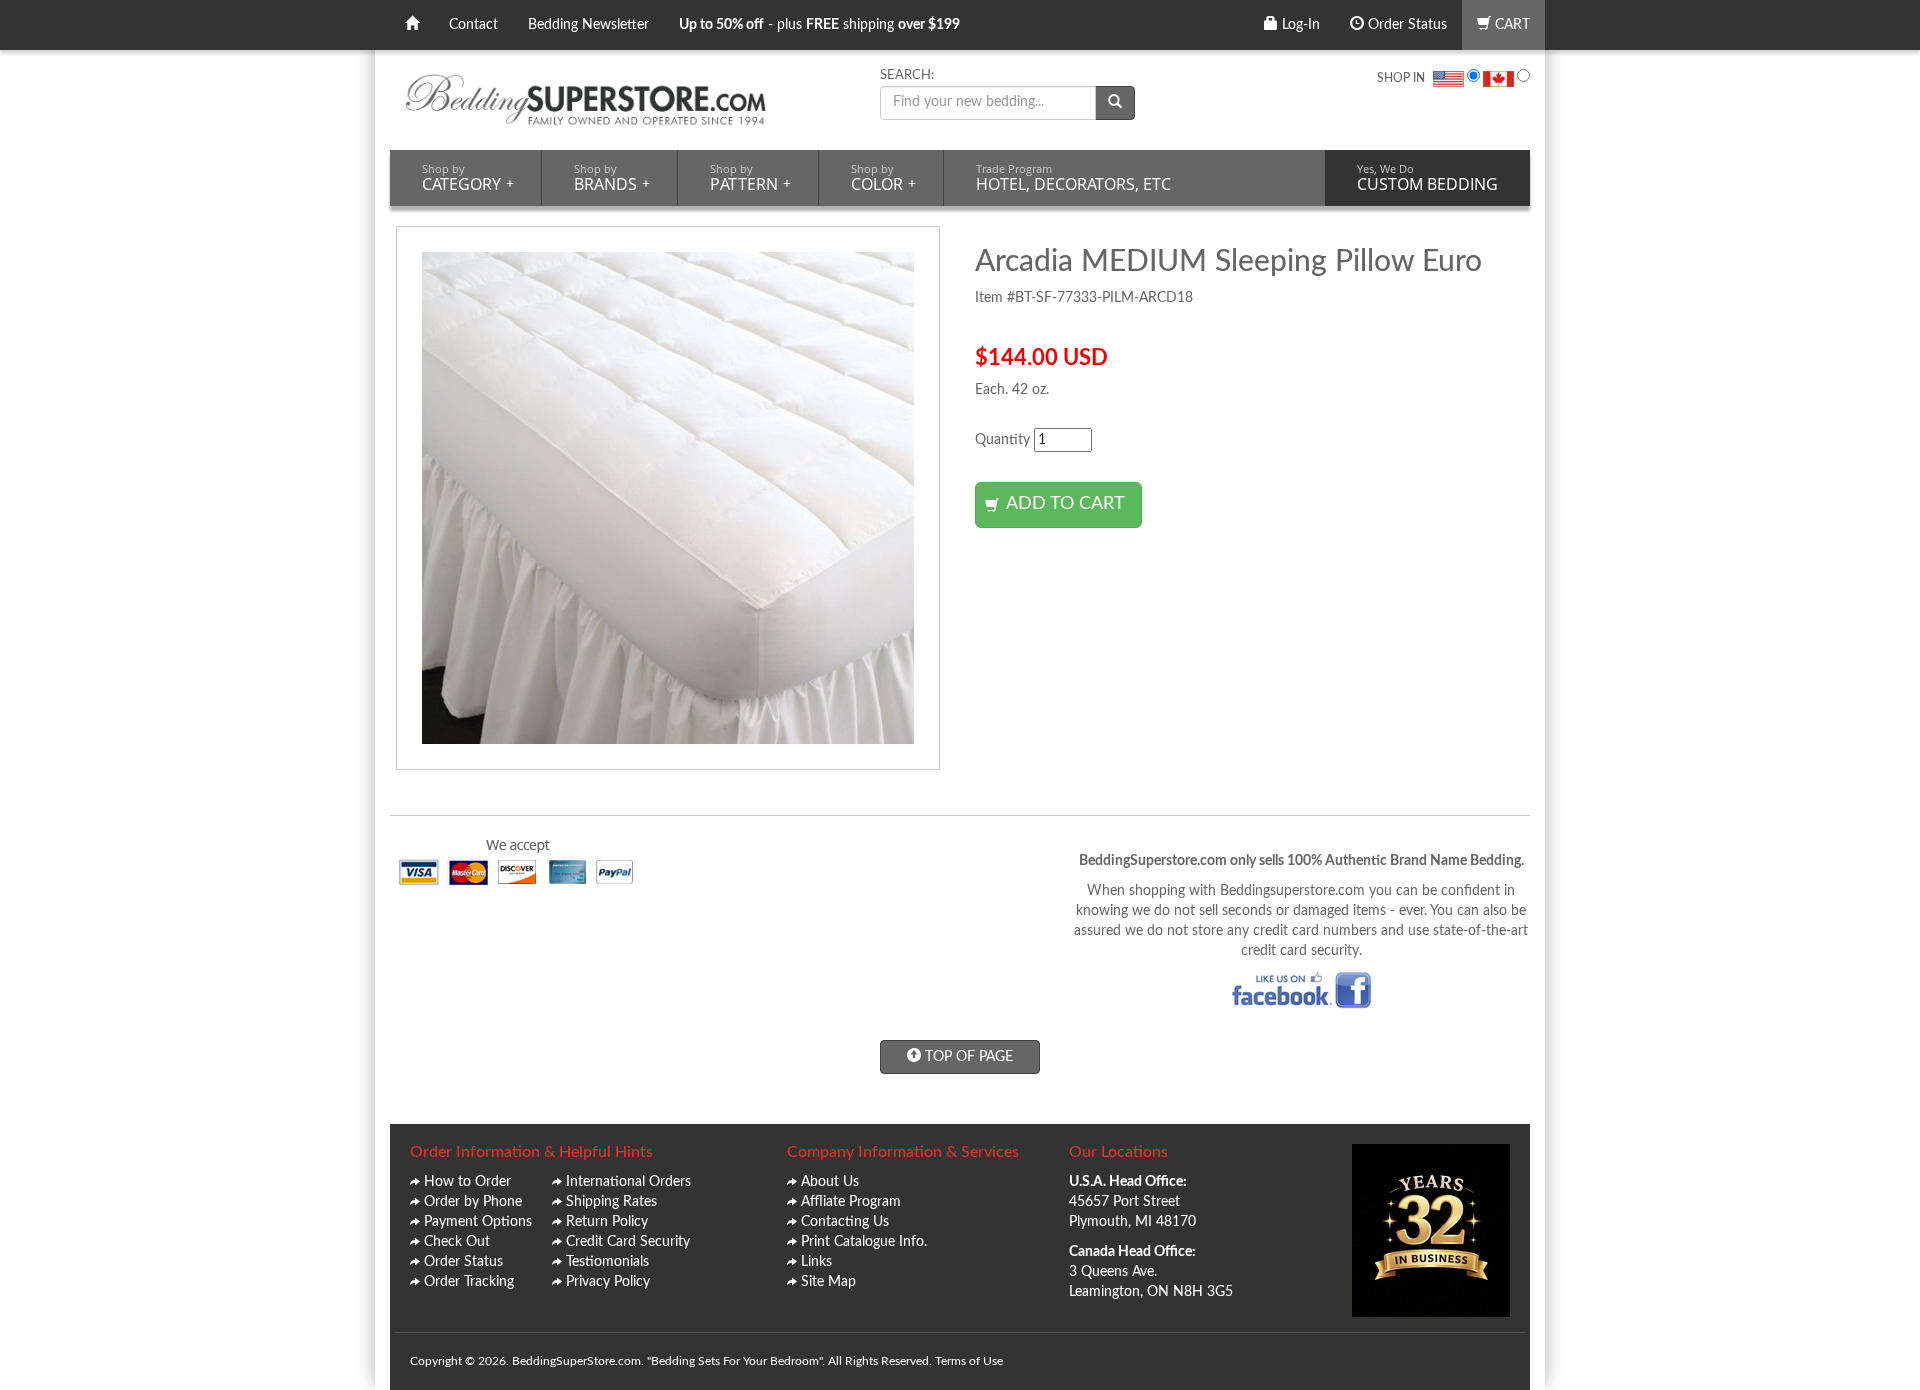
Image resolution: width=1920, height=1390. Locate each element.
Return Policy (607, 1222)
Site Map (828, 1282)
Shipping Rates (611, 1202)
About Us (830, 1182)
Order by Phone (473, 1202)
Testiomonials (607, 1262)
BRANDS (612, 178)
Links (816, 1262)
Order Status (1405, 25)
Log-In (1299, 25)
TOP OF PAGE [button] (967, 1057)
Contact (473, 25)
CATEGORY (468, 178)
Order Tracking (469, 1282)
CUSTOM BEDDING (1427, 178)
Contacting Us (845, 1222)
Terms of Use (969, 1361)
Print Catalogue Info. (864, 1242)
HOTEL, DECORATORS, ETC (1073, 178)
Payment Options (478, 1222)
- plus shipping (819, 25)
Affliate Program (851, 1202)
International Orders (628, 1182)
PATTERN (750, 178)
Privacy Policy (608, 1282)
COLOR (883, 178)
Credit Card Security (628, 1242)
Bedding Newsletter (588, 25)
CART (1510, 25)
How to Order (467, 1182)
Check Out (457, 1242)
